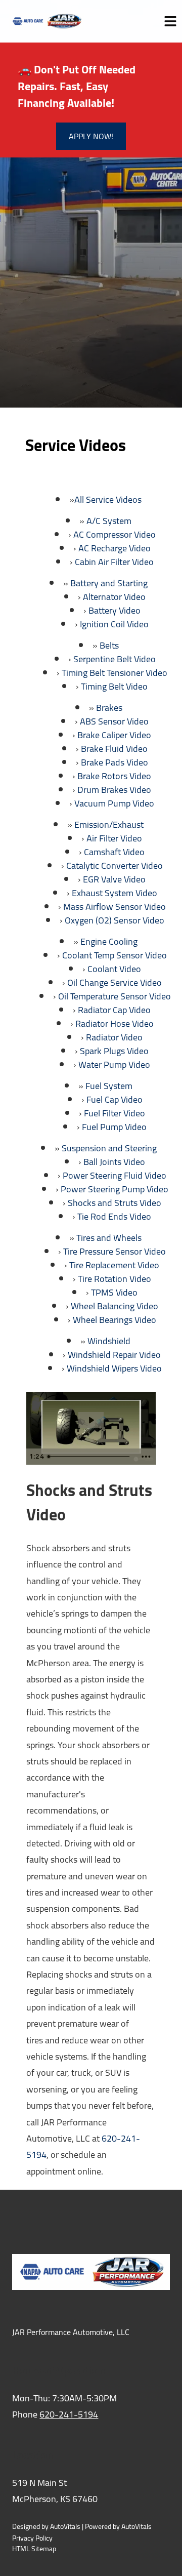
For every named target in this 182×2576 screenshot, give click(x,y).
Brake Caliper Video (114, 735)
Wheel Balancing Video (115, 1306)
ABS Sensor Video (114, 721)
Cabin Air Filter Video (114, 562)
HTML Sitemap (34, 2549)
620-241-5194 (69, 2414)
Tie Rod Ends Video (114, 1216)
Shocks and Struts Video (115, 1203)
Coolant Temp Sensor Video (115, 955)
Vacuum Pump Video (114, 803)
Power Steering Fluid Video (115, 1175)
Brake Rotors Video (114, 776)
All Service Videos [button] (108, 499)
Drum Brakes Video (114, 790)
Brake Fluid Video (114, 749)
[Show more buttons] (146, 1457)
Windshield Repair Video (114, 1355)
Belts (109, 645)
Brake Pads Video (115, 762)
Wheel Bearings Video (115, 1320)
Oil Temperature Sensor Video (115, 996)
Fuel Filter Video (115, 1113)
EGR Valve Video (114, 879)
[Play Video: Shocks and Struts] (91, 1420)
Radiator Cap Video (114, 1010)
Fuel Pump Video (114, 1127)
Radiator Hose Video (115, 1023)
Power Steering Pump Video (115, 1189)
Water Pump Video (114, 1064)
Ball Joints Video (114, 1162)
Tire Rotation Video (115, 1279)
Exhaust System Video (115, 893)
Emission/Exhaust (109, 824)
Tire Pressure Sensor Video (115, 1251)
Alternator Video (114, 597)
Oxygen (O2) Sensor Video (115, 920)
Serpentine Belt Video (115, 659)
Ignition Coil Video (114, 624)
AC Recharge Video (115, 548)
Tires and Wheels (109, 1238)
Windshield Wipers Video (114, 1368)
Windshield (109, 1341)
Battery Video (115, 610)
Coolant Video (114, 969)
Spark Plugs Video (114, 1051)
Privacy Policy (32, 2538)
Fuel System (109, 1086)
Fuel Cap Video (115, 1099)
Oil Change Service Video (115, 982)
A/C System (109, 521)
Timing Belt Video (114, 686)
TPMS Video (114, 1292)
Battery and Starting (109, 583)
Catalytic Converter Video (115, 866)
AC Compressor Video (115, 534)
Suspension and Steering (109, 1148)
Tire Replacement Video (114, 1265)
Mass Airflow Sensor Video (115, 907)
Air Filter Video (114, 838)
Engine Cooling (109, 941)
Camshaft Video (114, 852)
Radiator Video (114, 1037)
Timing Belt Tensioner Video (115, 673)
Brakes (109, 708)
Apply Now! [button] (91, 136)
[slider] (90, 1457)
